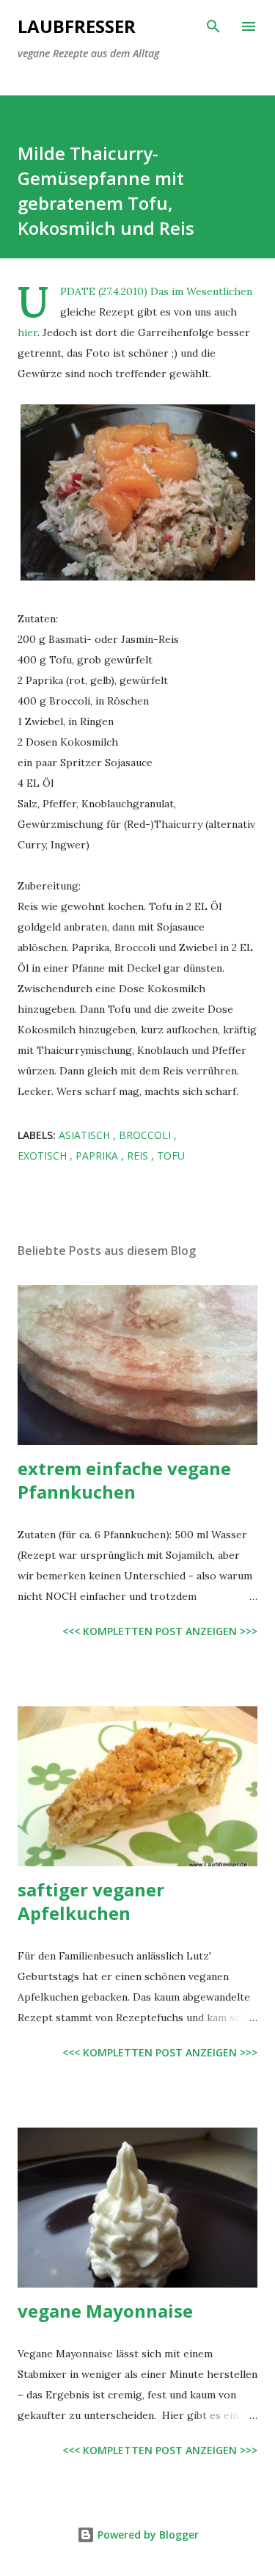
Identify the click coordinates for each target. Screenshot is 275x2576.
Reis (139, 1156)
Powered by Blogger (147, 2535)
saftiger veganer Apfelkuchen (91, 1901)
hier (27, 332)
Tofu (171, 1156)
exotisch (44, 1156)
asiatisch (86, 1135)
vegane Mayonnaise (105, 2311)
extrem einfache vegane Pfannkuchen (124, 1480)
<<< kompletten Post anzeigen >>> (160, 1631)
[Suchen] (213, 26)
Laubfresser (77, 26)
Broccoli (146, 1135)
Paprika (98, 1156)
